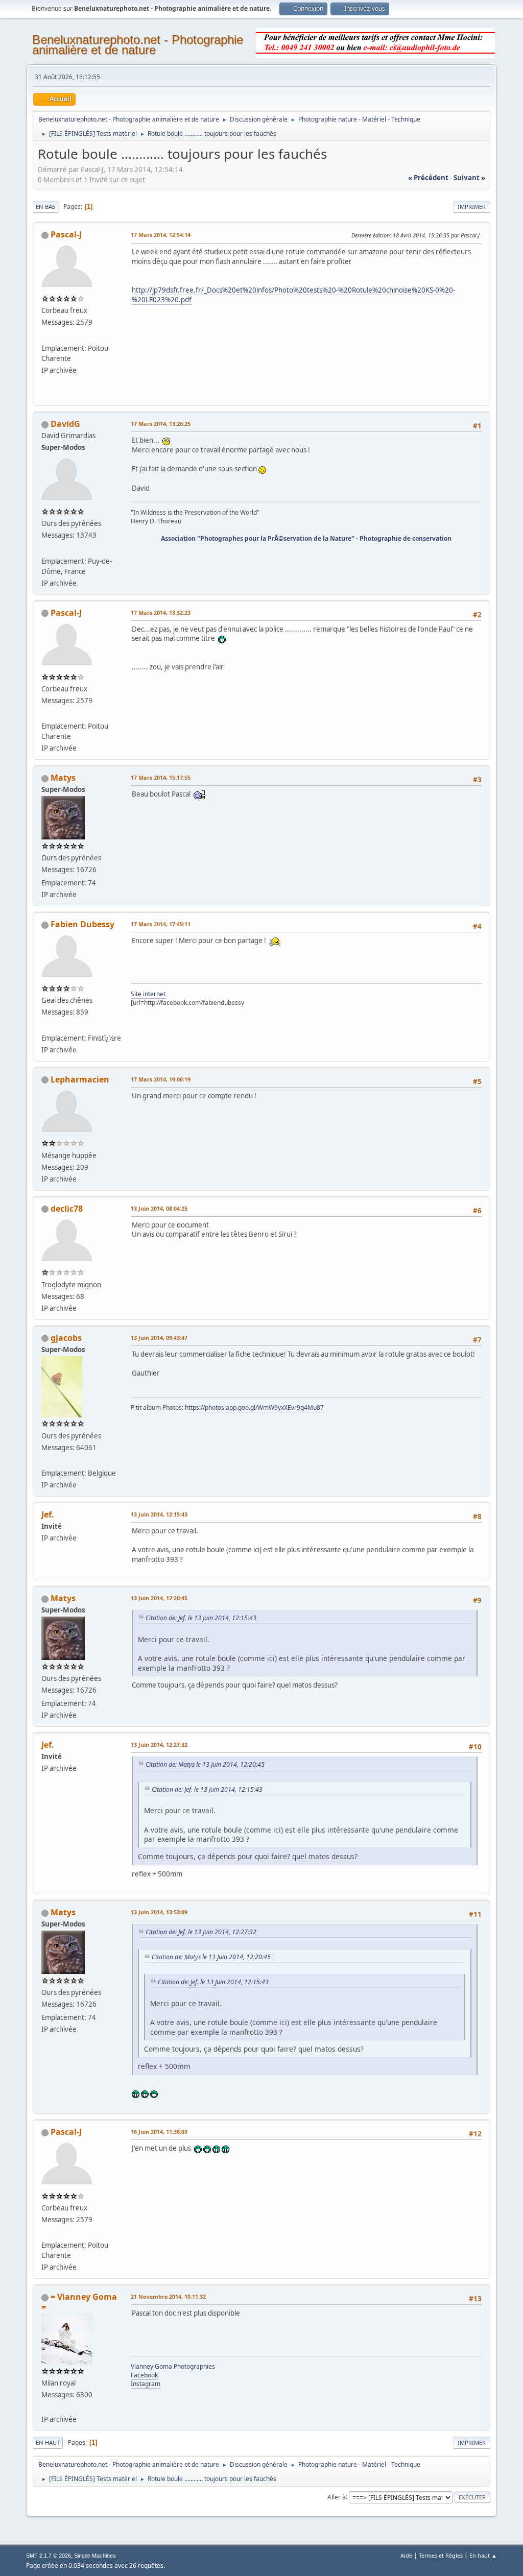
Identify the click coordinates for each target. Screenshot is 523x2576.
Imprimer (472, 207)
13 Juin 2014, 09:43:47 (159, 1338)
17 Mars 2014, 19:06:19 (161, 1079)
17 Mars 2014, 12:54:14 (161, 235)
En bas (45, 207)
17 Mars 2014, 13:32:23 (161, 612)
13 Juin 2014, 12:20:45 (159, 1598)
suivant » (469, 178)
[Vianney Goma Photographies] (45, 2406)
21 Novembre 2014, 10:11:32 (168, 2296)
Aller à (337, 2497)
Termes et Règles (441, 2555)
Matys (63, 778)
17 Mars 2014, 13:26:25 (161, 424)
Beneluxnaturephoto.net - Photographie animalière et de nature (138, 45)
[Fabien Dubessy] (45, 1025)
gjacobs (66, 1338)
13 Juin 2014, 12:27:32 (159, 1744)
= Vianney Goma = (79, 2302)
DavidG (65, 424)
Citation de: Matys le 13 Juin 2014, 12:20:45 (205, 1764)
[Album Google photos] (45, 1461)
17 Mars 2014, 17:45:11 (161, 924)
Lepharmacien (80, 1079)
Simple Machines (95, 2556)
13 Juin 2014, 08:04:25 (159, 1208)
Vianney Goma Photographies (173, 2366)
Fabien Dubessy (82, 924)
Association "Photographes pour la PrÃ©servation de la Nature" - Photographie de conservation (306, 538)
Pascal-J (66, 234)
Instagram (146, 2384)
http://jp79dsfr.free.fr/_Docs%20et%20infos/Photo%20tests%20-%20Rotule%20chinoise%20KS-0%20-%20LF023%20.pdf (293, 295)
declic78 (67, 1209)
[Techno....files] (45, 335)
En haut (48, 2442)
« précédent (428, 178)
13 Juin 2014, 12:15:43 (159, 1514)
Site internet (148, 994)
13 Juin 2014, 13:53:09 (159, 1912)
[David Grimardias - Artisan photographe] (45, 548)
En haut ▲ (483, 2555)
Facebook (144, 2375)
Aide (406, 2555)
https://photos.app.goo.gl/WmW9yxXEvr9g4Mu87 (254, 1407)
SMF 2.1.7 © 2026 (49, 2556)
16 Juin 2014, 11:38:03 (159, 2132)
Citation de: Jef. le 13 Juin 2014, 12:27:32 (201, 1932)
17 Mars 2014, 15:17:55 (161, 777)
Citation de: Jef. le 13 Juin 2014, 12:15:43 (201, 1618)
